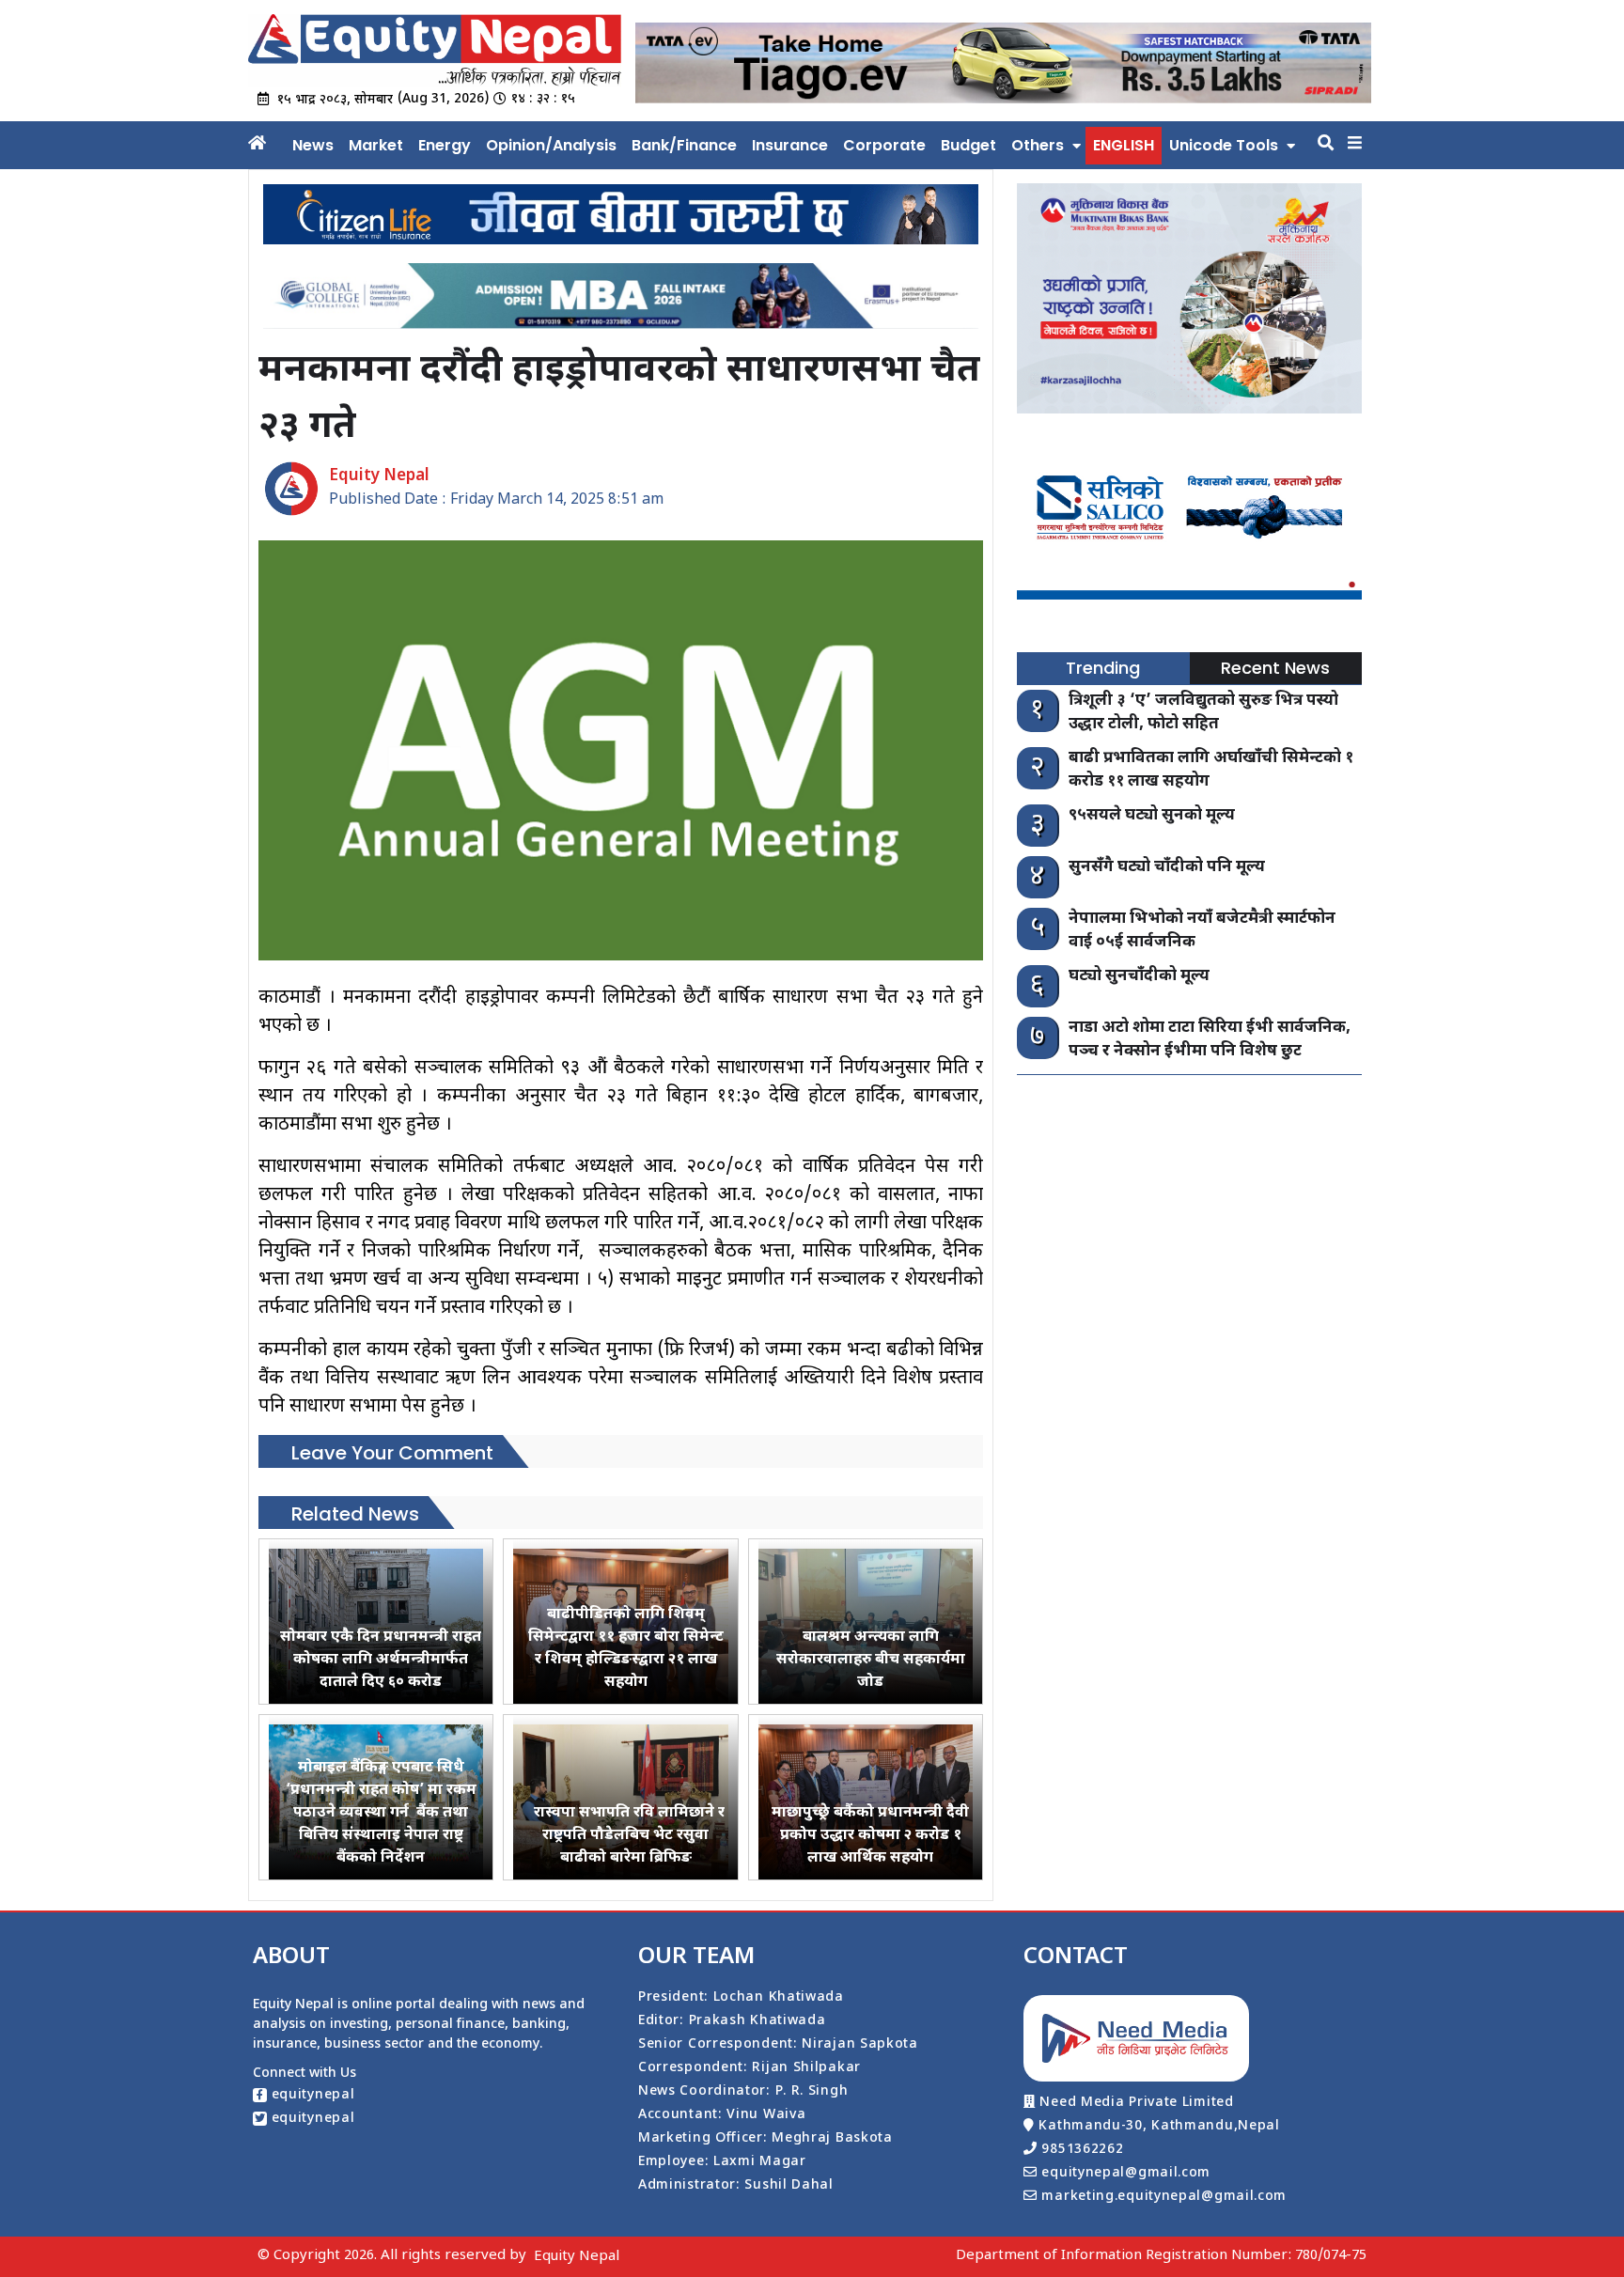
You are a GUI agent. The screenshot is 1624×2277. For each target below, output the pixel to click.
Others (1038, 145)
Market (376, 145)
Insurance (790, 145)
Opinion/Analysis (551, 145)
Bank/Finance (684, 145)
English (1124, 145)
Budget (968, 145)
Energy (445, 145)
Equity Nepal (577, 2257)
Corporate (884, 145)
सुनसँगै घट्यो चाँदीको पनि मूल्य (1167, 867)
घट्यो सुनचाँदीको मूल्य (1139, 976)
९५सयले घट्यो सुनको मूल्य (1152, 816)
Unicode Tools (1224, 145)
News (313, 145)
